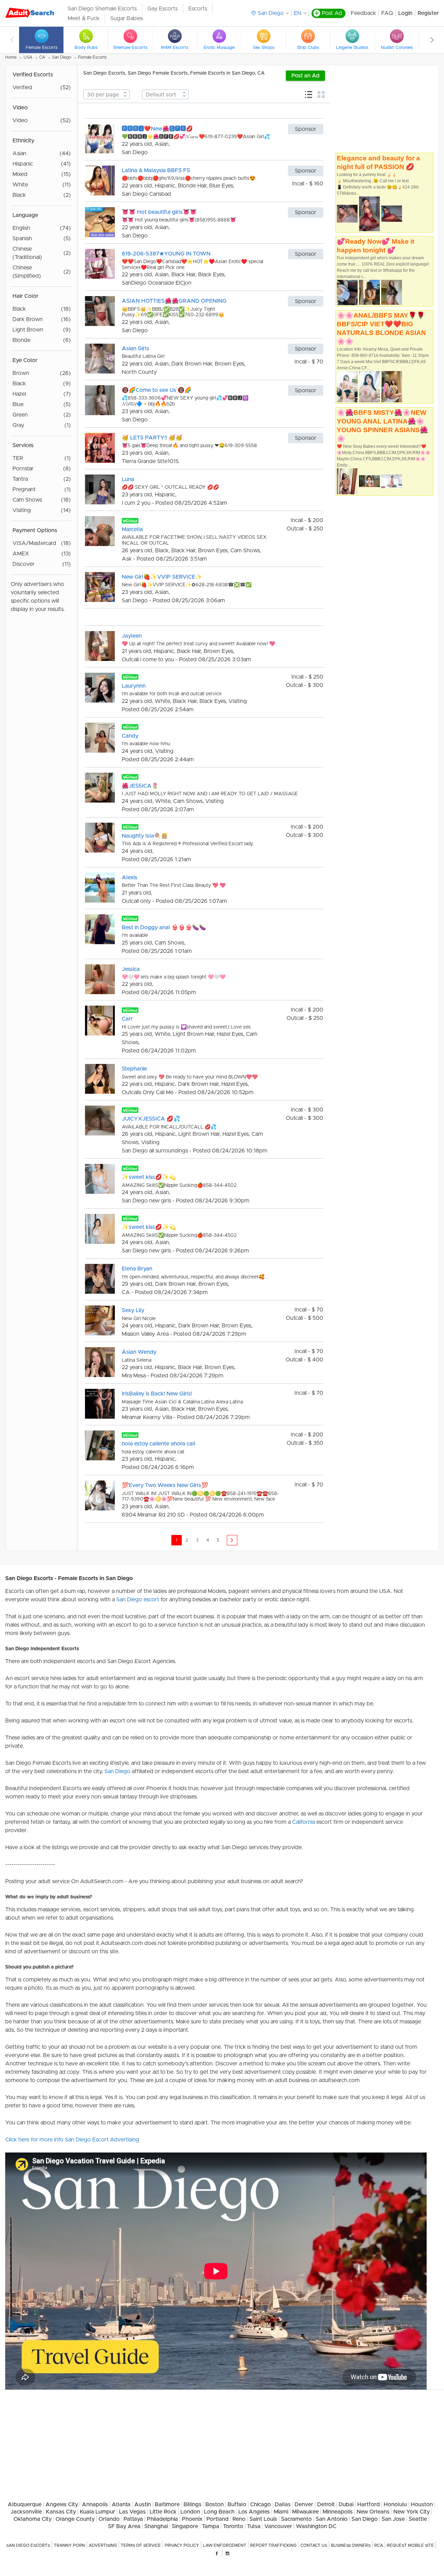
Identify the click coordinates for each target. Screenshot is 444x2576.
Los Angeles (254, 2512)
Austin (143, 2504)
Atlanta (121, 2504)
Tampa (211, 2526)
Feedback (363, 13)
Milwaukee (305, 2512)
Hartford (369, 2504)
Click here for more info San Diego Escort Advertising (72, 2140)
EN (298, 13)
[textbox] (106, 95)
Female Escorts (92, 57)
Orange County (75, 2519)
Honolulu (395, 2504)
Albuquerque (25, 2504)
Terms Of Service (141, 2545)
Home (11, 57)
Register (428, 13)
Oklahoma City (33, 2519)
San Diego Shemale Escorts (102, 9)
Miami (281, 2512)
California (304, 1822)
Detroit (326, 2504)
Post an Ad (305, 76)
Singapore (185, 2526)
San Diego (62, 57)
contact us (314, 2545)
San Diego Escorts (28, 2545)
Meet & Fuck (84, 18)
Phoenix (192, 2519)
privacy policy (182, 2545)
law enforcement (225, 2545)
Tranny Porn (69, 2545)
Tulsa (254, 2526)
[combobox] (106, 94)
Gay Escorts (163, 9)
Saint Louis (263, 2519)
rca (379, 2545)
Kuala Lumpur (97, 2512)
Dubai (346, 2504)
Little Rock (163, 2512)
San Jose (393, 2519)
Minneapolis (338, 2512)
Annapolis (95, 2504)
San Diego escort (138, 1600)
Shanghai (156, 2526)
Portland (217, 2519)
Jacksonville (26, 2512)
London (190, 2512)
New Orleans (373, 2512)
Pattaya (133, 2519)
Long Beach (219, 2512)
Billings (193, 2504)
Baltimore (167, 2504)
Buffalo (237, 2504)
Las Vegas (132, 2512)
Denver (304, 2504)
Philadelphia (162, 2519)
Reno (239, 2519)
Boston (215, 2504)
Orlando (109, 2519)
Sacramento (296, 2519)
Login (405, 13)
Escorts (198, 9)
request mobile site (410, 2545)
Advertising (103, 2545)
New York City (412, 2512)
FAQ (387, 13)
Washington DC (316, 2526)
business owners (351, 2545)
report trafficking (273, 2545)
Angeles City (62, 2504)
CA (42, 57)
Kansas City (61, 2512)
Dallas (283, 2504)
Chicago (261, 2504)
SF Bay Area (124, 2526)
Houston (422, 2504)
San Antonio (332, 2519)
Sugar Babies (127, 18)
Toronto (233, 2526)
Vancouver (278, 2526)
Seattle (418, 2519)
